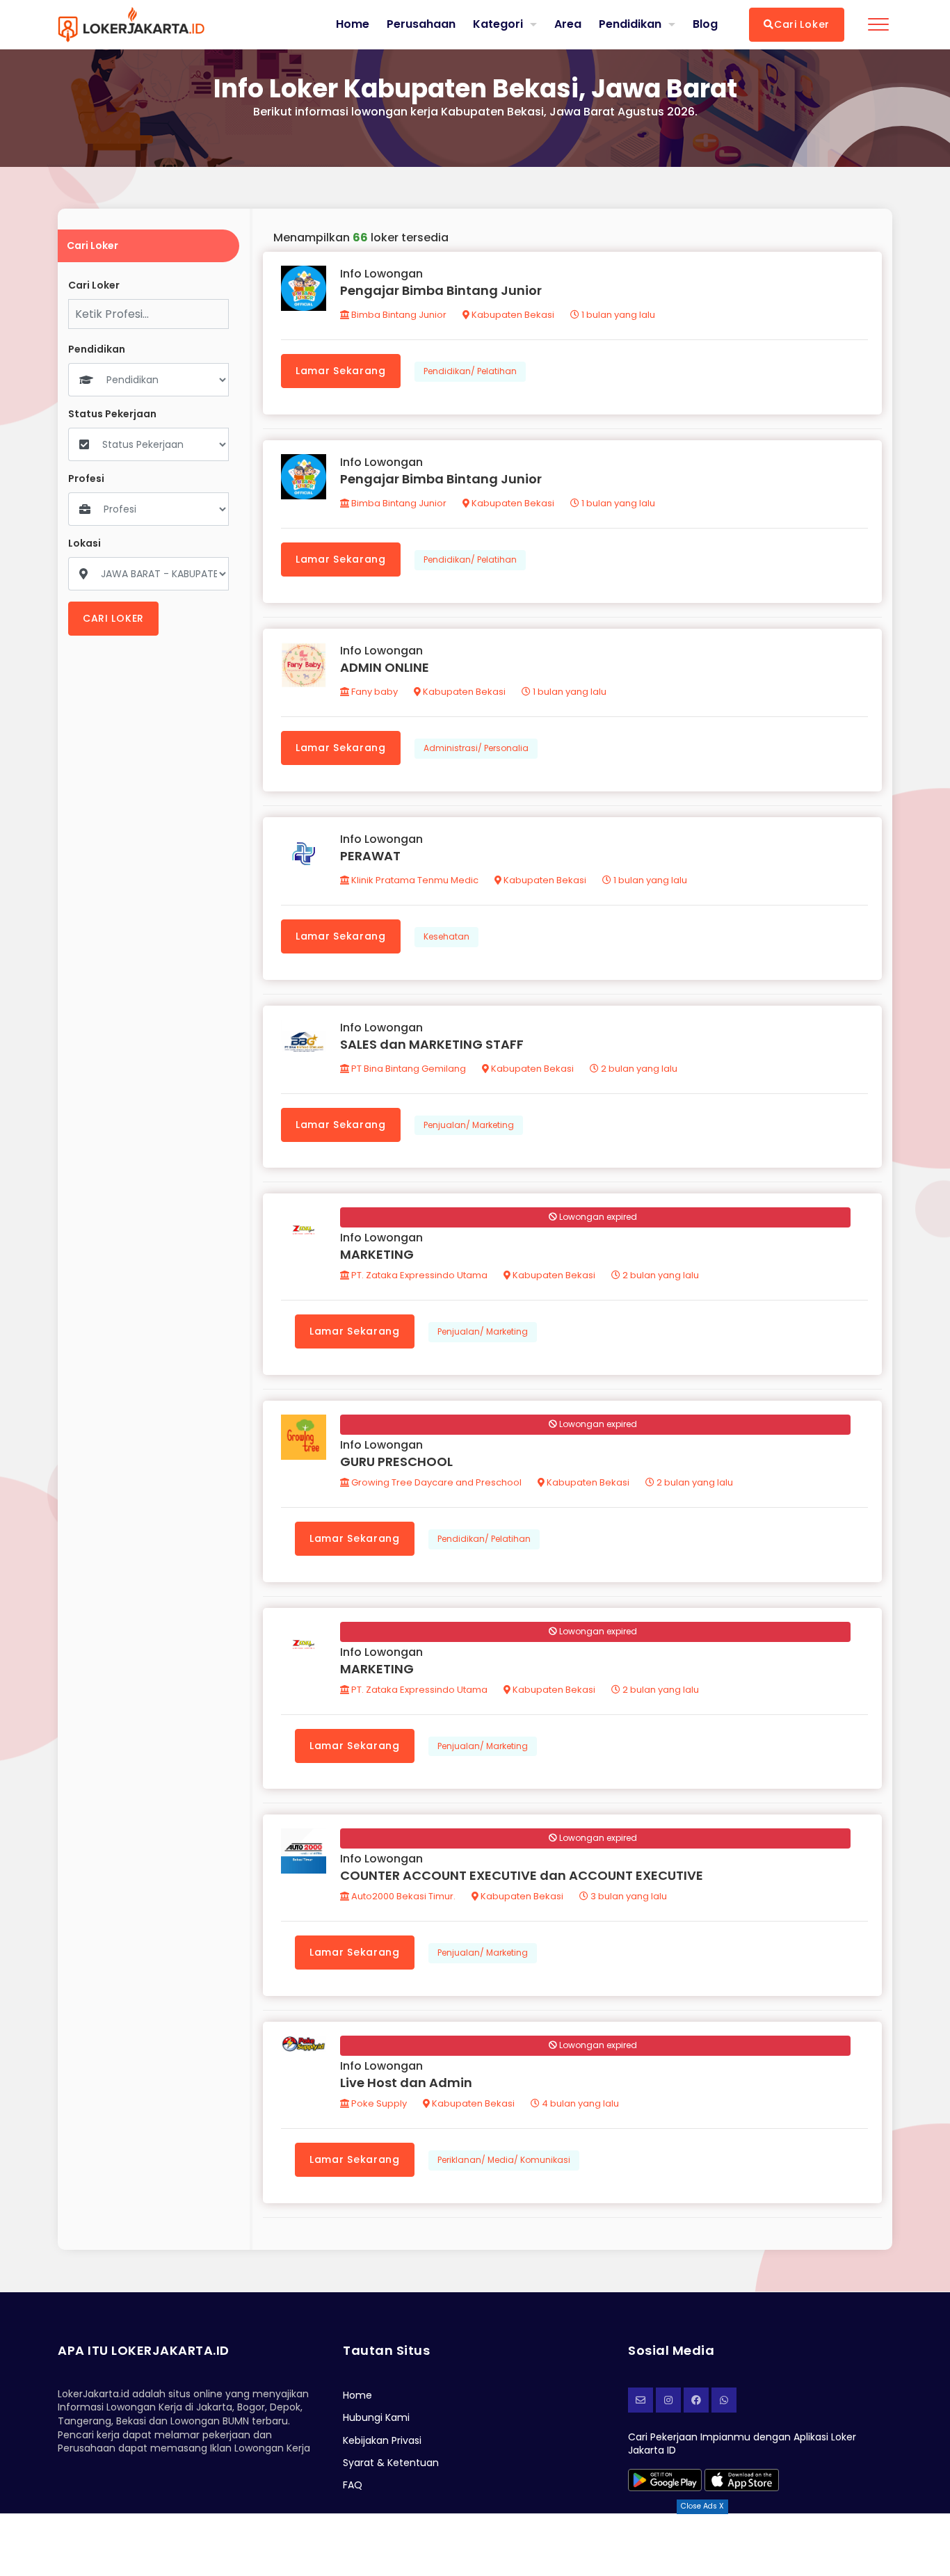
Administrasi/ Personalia (476, 748)
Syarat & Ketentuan (391, 2463)
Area (568, 24)
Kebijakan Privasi (382, 2440)
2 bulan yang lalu (638, 1069)
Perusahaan (421, 24)
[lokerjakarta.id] (696, 2400)
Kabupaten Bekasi (512, 315)
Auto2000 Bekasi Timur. (402, 1896)
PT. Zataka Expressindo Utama (418, 1275)
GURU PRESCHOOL (396, 1462)
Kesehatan (446, 936)
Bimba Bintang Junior (398, 315)
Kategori (498, 24)
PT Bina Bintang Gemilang (408, 1069)
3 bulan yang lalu (628, 1896)
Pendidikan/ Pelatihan (470, 371)
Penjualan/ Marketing (469, 1125)
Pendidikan (630, 24)
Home (353, 24)
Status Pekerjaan (112, 414)
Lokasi (84, 544)
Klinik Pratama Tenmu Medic (414, 880)
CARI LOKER (113, 618)
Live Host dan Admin (406, 2083)
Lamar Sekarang (341, 371)
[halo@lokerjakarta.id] (641, 2400)
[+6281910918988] (724, 2400)
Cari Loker (802, 24)
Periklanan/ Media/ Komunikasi (504, 2160)
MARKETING (377, 1254)
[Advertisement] (475, 2545)
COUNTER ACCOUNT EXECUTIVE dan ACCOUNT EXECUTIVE (522, 1875)
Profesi (86, 479)
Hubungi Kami (376, 2417)
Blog (705, 24)
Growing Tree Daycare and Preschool (435, 1482)
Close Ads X (702, 2506)
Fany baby (373, 692)
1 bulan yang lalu (617, 315)
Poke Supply (378, 2103)
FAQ (353, 2485)
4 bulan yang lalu (579, 2103)
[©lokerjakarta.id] (668, 2400)
